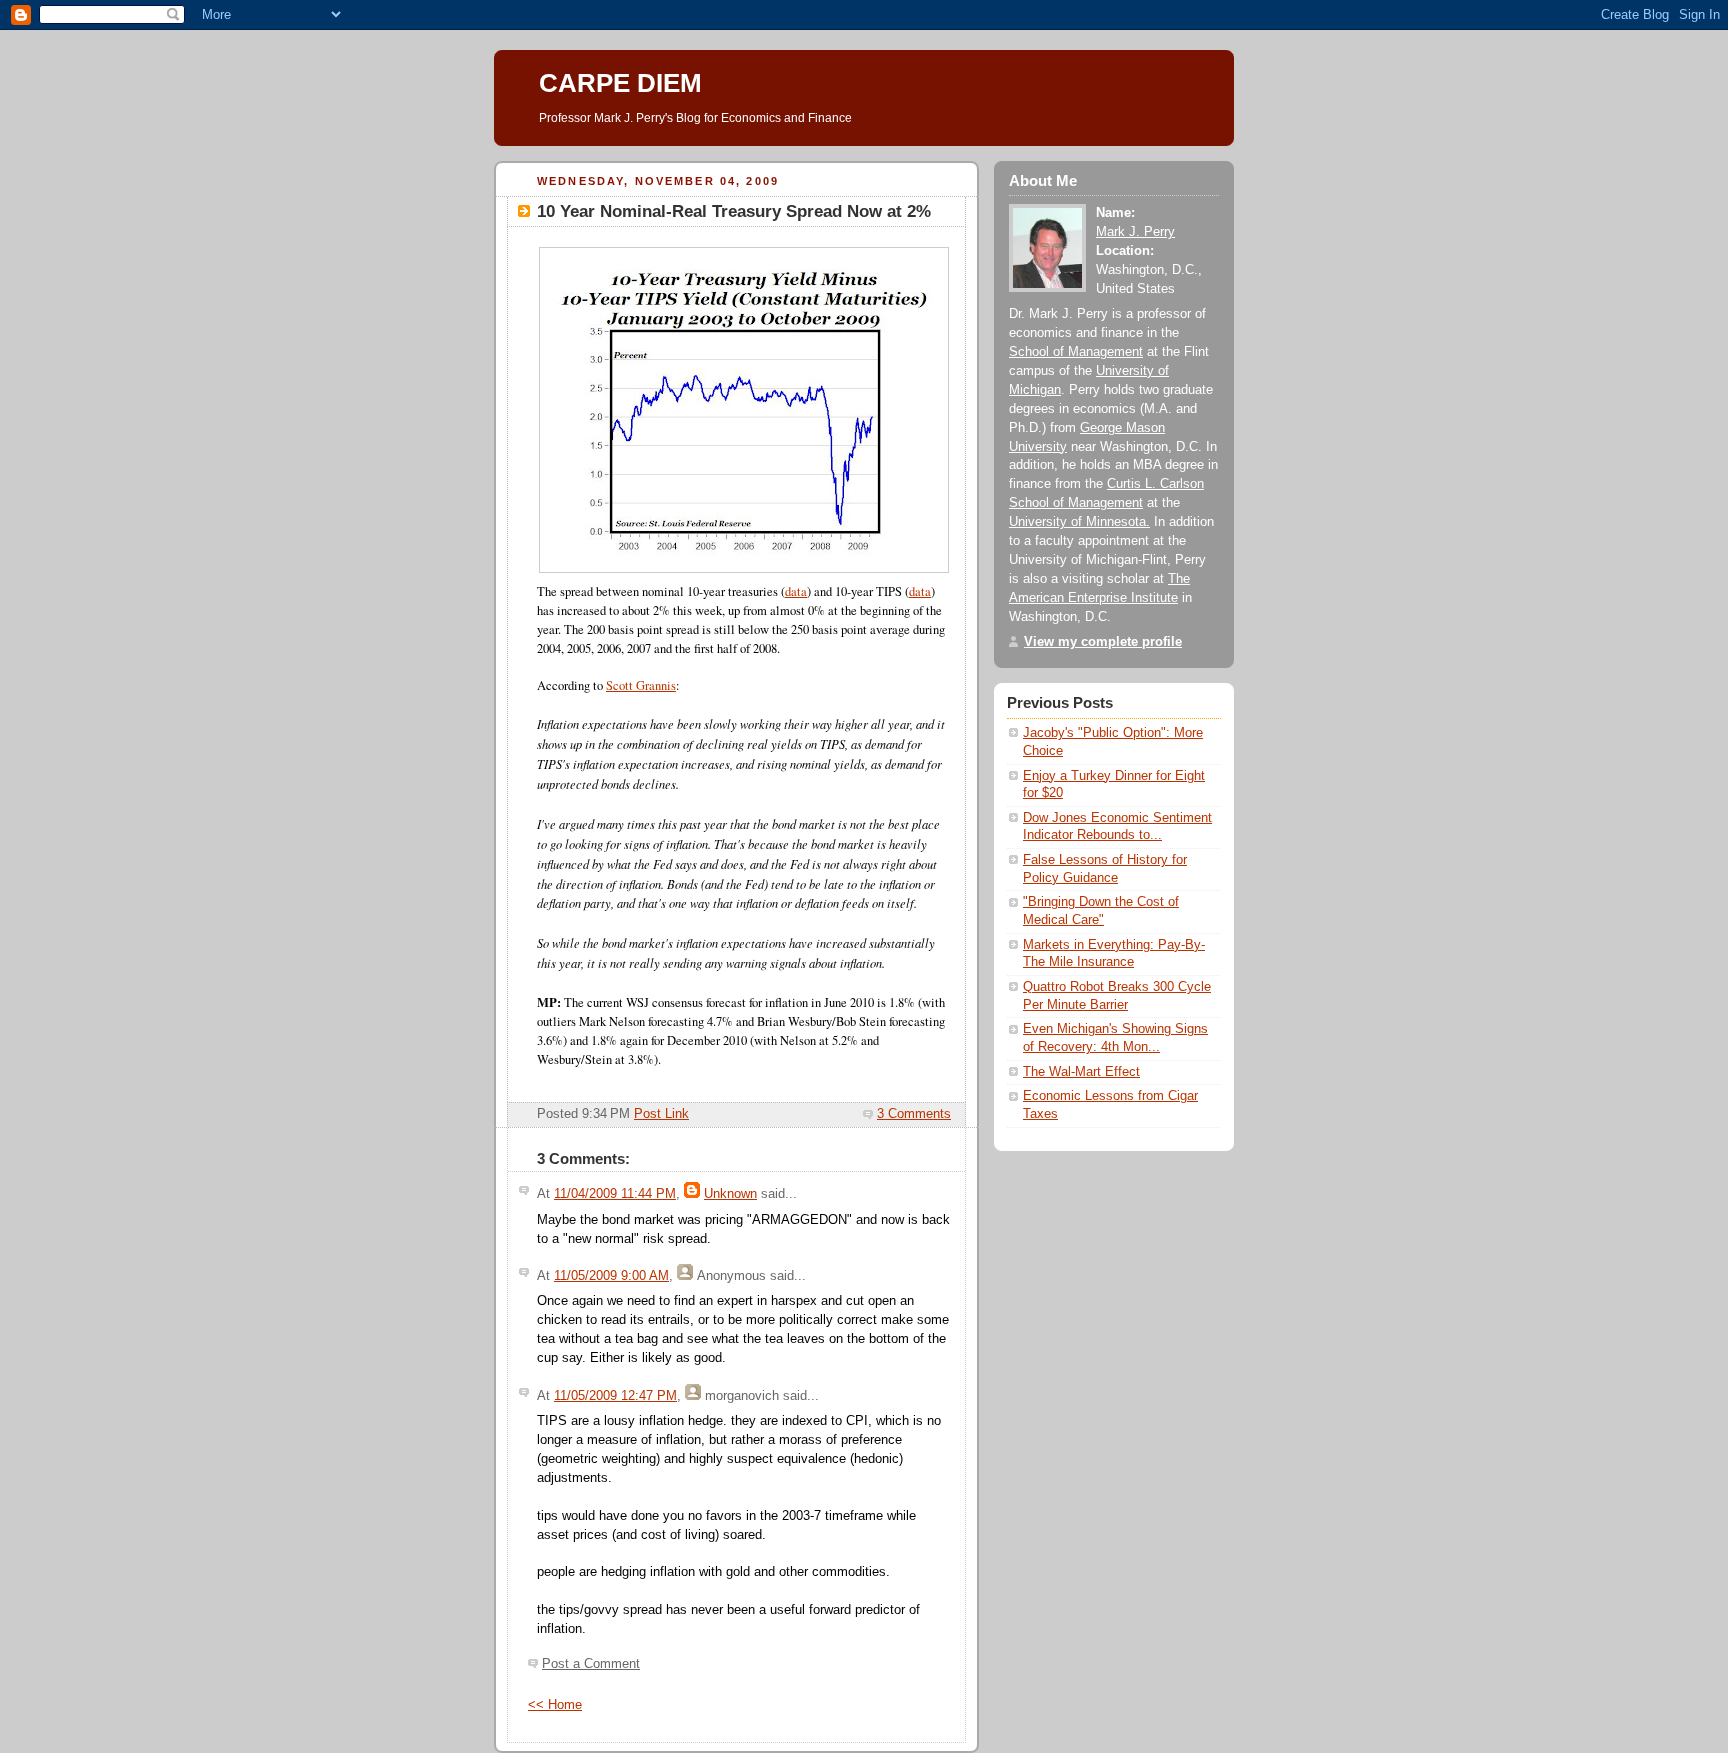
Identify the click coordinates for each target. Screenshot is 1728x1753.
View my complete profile (1103, 642)
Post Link (661, 1114)
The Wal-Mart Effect (1081, 1072)
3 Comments (914, 1114)
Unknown (730, 1194)
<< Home (555, 1705)
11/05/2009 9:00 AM (611, 1276)
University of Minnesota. (1079, 522)
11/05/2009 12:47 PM (615, 1396)
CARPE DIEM (620, 83)
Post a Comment (591, 1664)
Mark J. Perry (1135, 232)
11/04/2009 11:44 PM (615, 1194)
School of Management (1076, 352)
